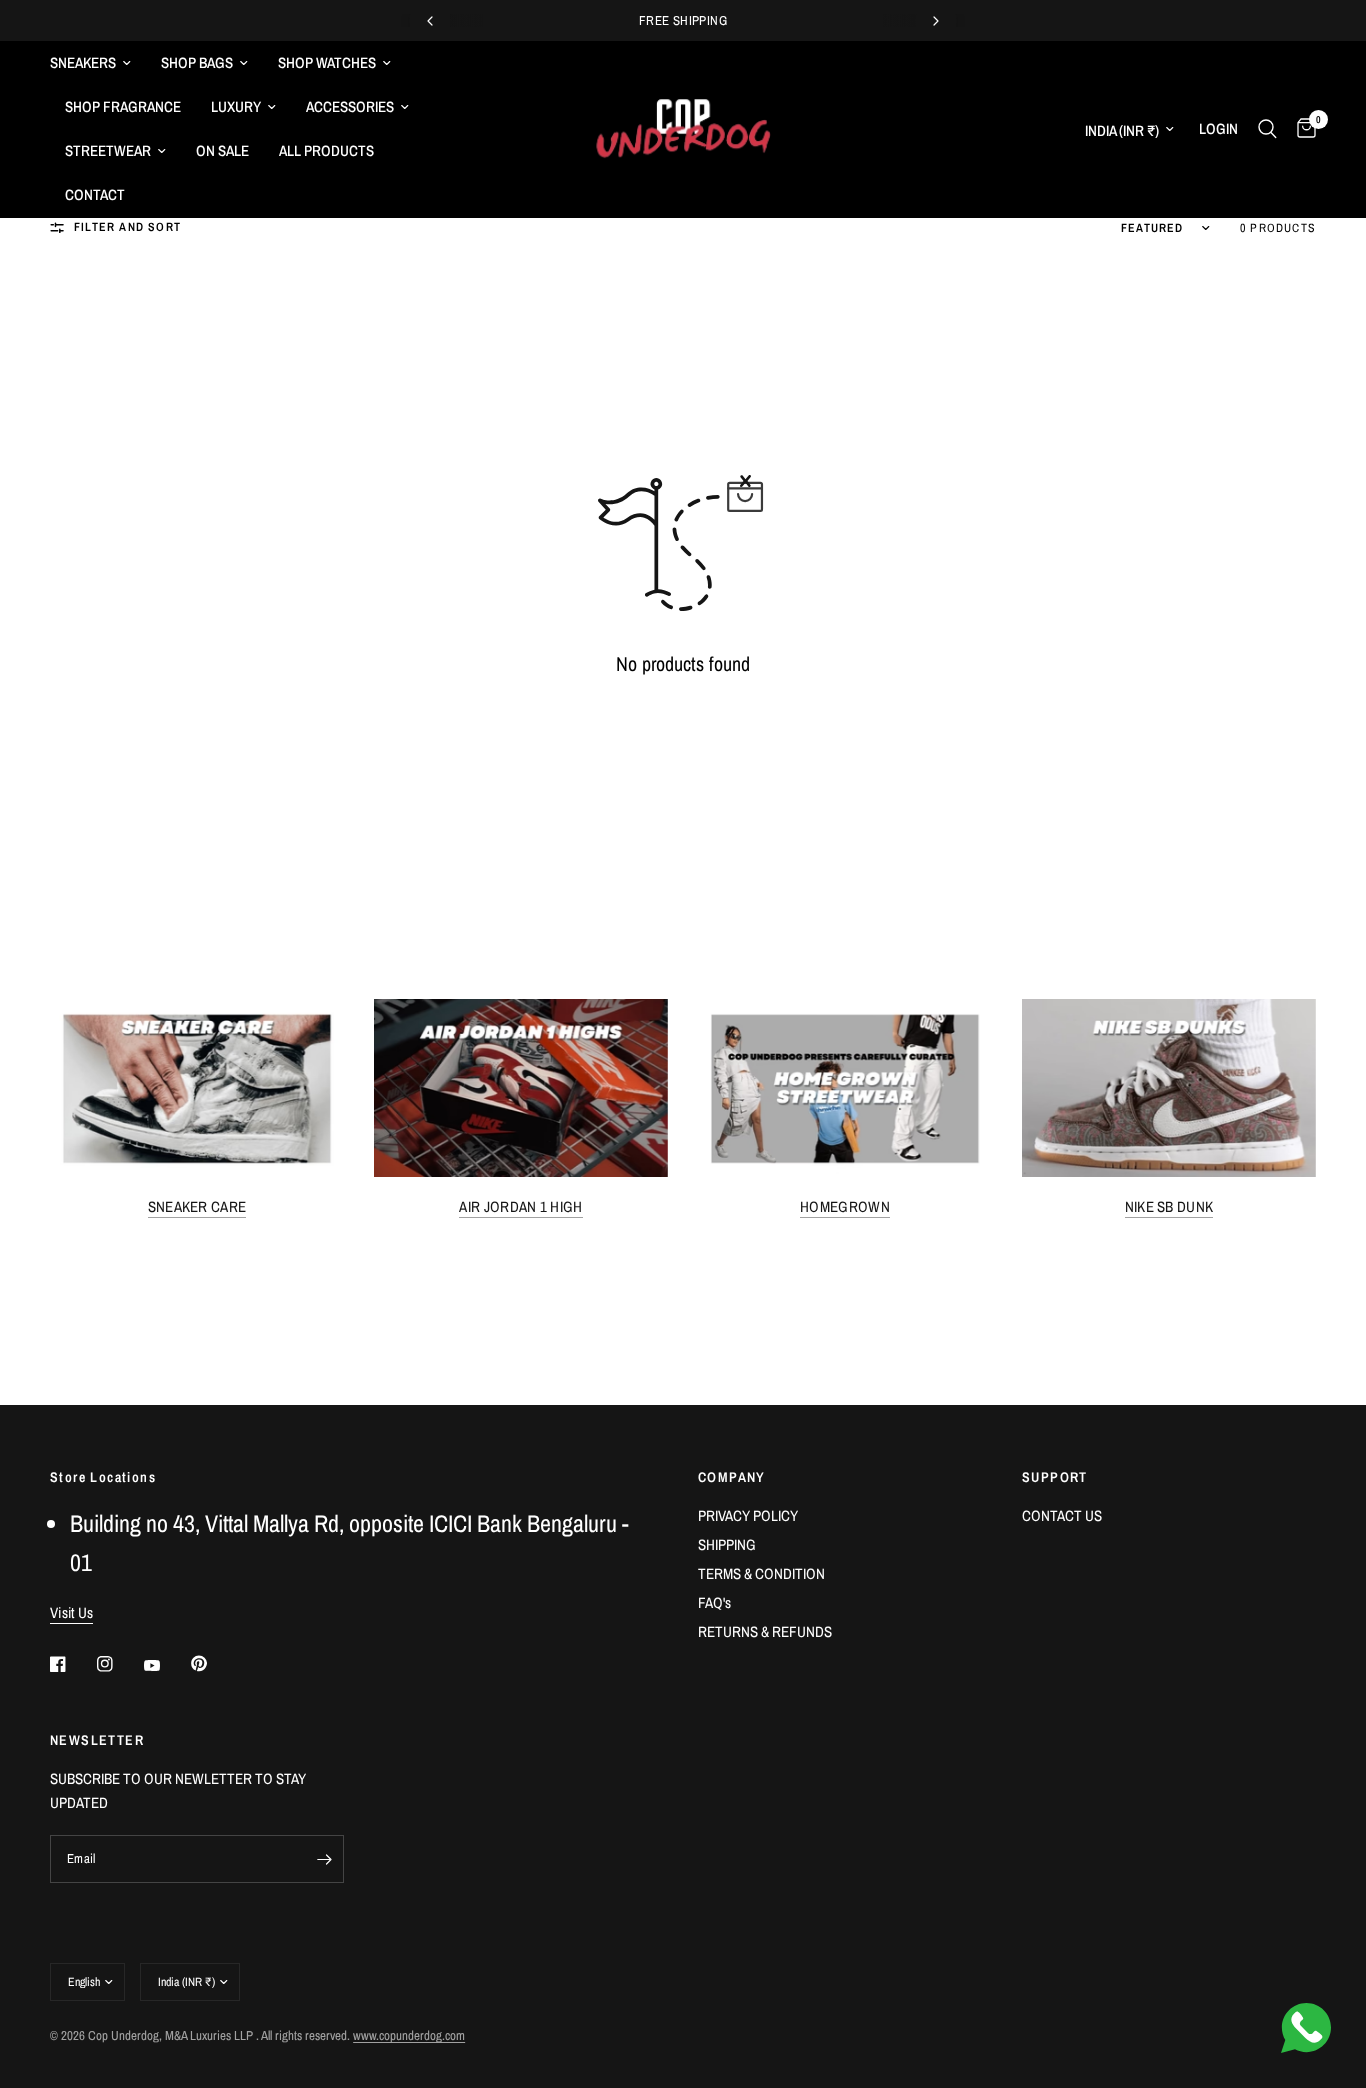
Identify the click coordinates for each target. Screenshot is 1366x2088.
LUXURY (236, 106)
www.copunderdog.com (409, 2035)
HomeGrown (845, 1206)
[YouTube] (166, 1666)
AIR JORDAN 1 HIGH (520, 1206)
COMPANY (732, 1477)
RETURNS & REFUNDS (765, 1631)
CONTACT (95, 194)
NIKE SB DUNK (1169, 1206)
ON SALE (222, 150)
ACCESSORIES (350, 106)
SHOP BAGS (197, 62)
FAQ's (714, 1602)
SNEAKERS (83, 62)
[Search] (1267, 129)
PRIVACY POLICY (748, 1515)
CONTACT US (1062, 1515)
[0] (1301, 129)
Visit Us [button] (71, 1612)
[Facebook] (72, 1664)
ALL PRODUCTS (326, 150)
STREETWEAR (108, 150)
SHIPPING (727, 1544)
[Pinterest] (213, 1663)
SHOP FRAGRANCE (123, 106)
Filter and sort (127, 227)
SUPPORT (1055, 1477)
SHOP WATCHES (327, 62)
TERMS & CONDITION (761, 1573)
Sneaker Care (197, 1206)
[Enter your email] (324, 1859)
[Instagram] (119, 1664)
